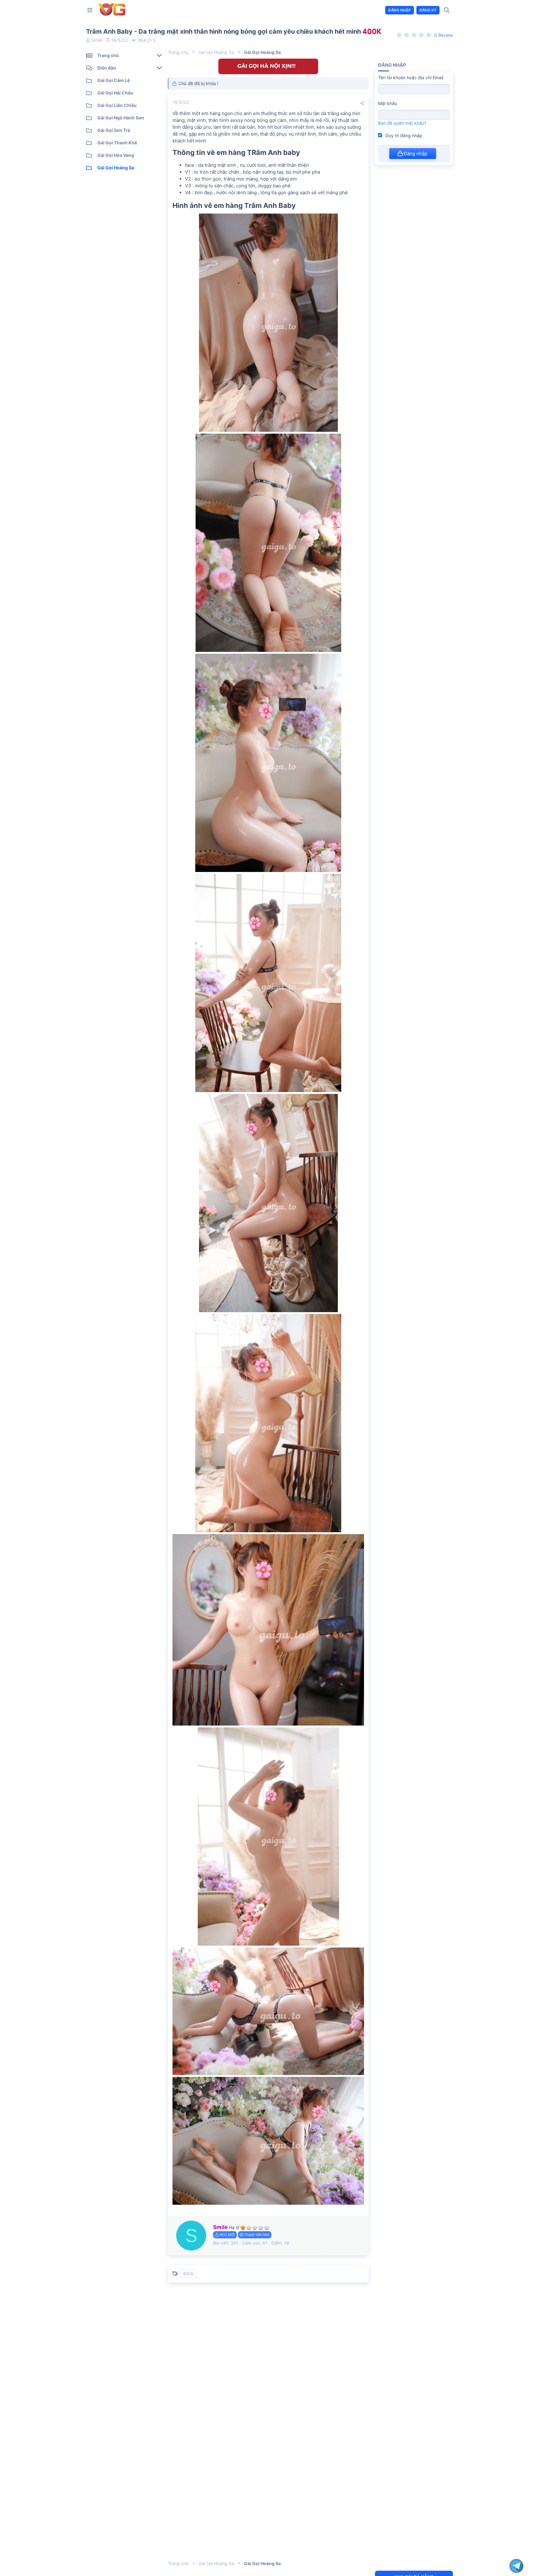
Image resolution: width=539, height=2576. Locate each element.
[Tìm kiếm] (447, 10)
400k (188, 2273)
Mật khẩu (388, 103)
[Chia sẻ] (362, 103)
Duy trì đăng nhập (403, 135)
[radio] (399, 35)
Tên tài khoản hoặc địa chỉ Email (411, 77)
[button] (91, 10)
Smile (97, 40)
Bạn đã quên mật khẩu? (402, 123)
